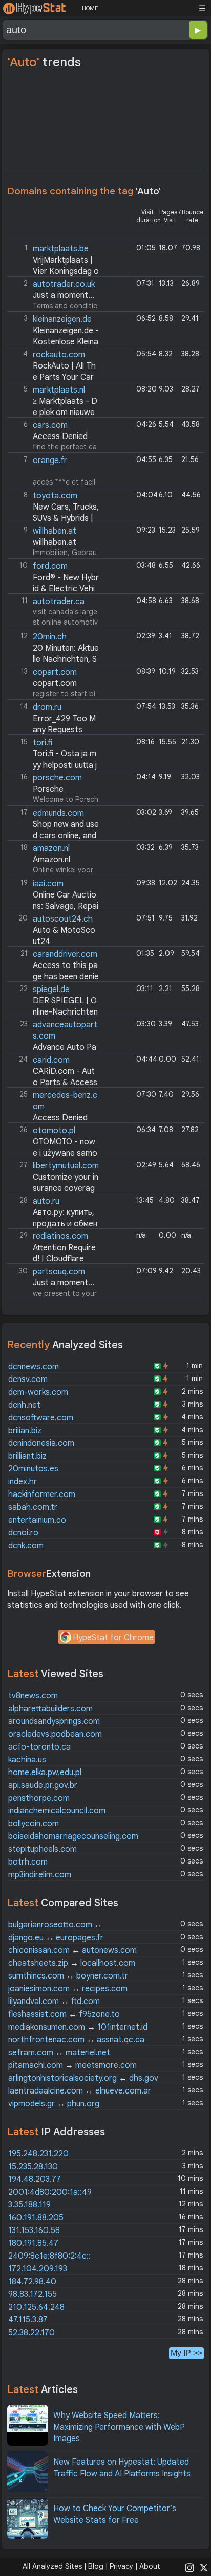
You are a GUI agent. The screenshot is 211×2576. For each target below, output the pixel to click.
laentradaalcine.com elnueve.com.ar (80, 2091)
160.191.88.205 (36, 2218)
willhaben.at (55, 531)
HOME (90, 8)
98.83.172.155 (33, 2294)
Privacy (121, 2566)
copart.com (55, 672)
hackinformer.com (42, 1494)
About (150, 2566)
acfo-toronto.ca (39, 1747)
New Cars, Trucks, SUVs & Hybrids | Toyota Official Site (54, 519)
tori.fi (43, 743)
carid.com (51, 1060)
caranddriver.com (65, 954)
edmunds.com (58, 813)
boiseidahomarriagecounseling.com (73, 1836)
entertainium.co (37, 1520)
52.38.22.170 (31, 2333)
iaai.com (48, 884)
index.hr (23, 1482)
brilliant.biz (27, 1456)
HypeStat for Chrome (113, 1638)
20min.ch (50, 637)
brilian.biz (25, 1431)
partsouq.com (59, 1272)
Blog (96, 2566)
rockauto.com (59, 355)
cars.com (50, 425)
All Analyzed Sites (52, 2566)
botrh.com (28, 1862)
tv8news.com (33, 1696)
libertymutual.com (66, 1166)
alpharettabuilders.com (50, 1709)
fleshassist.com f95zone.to (64, 2014)
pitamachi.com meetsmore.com (72, 2065)
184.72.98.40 (32, 2282)
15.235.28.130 (33, 2167)
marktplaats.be (61, 249)
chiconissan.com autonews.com (72, 1950)
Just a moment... (64, 295)
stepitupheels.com (43, 1849)
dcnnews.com (34, 1367)
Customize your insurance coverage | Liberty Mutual (54, 1189)
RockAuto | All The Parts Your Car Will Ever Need (52, 377)
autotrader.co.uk (64, 284)
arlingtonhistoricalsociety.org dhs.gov (83, 2078)
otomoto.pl (54, 1131)
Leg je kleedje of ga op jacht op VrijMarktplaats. (54, 260)
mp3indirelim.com (40, 1875)
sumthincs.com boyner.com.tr (68, 1976)
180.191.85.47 (33, 2243)
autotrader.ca (59, 602)
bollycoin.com (34, 1824)
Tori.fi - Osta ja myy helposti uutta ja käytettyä (53, 765)
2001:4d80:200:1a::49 (50, 2192)
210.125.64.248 (36, 2307)
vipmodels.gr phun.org (54, 2104)
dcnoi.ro (23, 1533)
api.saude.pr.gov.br (43, 1785)
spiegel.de (51, 990)
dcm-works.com (38, 1392)
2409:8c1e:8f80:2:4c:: (49, 2256)
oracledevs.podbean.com (55, 1734)
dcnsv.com (28, 1379)
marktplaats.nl (59, 390)
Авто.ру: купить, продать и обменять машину (53, 1224)
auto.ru (46, 1201)
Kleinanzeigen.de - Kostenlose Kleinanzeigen (54, 342)
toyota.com (55, 496)
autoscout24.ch (63, 919)
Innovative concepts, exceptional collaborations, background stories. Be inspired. (54, 1106)
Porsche (48, 789)
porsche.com (57, 778)
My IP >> (186, 2353)
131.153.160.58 (34, 2230)
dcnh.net (24, 1405)
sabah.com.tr (33, 1507)
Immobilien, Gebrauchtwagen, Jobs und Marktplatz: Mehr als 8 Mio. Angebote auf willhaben (54, 542)
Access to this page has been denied (54, 977)
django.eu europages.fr (56, 1938)
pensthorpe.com (39, 1798)
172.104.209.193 (38, 2269)
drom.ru (47, 707)
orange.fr (50, 461)
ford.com (50, 566)
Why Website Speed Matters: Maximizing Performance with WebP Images (119, 2427)
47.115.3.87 (28, 2320)
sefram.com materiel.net (59, 2053)
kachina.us (27, 1760)
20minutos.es (33, 1469)
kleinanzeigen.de (62, 319)
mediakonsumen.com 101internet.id (78, 2027)
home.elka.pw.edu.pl (45, 1773)
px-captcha (54, 965)
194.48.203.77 (35, 2179)
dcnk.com (26, 1546)
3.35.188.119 (29, 2205)
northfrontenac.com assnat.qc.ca (76, 2040)
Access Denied (60, 436)
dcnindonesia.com (41, 1443)
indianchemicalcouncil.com (57, 1811)
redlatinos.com (60, 1236)
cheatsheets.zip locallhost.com (72, 1963)
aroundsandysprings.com (54, 1721)
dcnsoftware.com (41, 1418)
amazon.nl (51, 848)
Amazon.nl (51, 860)
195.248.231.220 (38, 2154)
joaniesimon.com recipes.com (68, 1989)
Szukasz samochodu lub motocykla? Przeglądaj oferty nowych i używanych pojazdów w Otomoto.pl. (54, 1142)
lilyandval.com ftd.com (54, 2002)
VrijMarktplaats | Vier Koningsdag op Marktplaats (54, 272)
